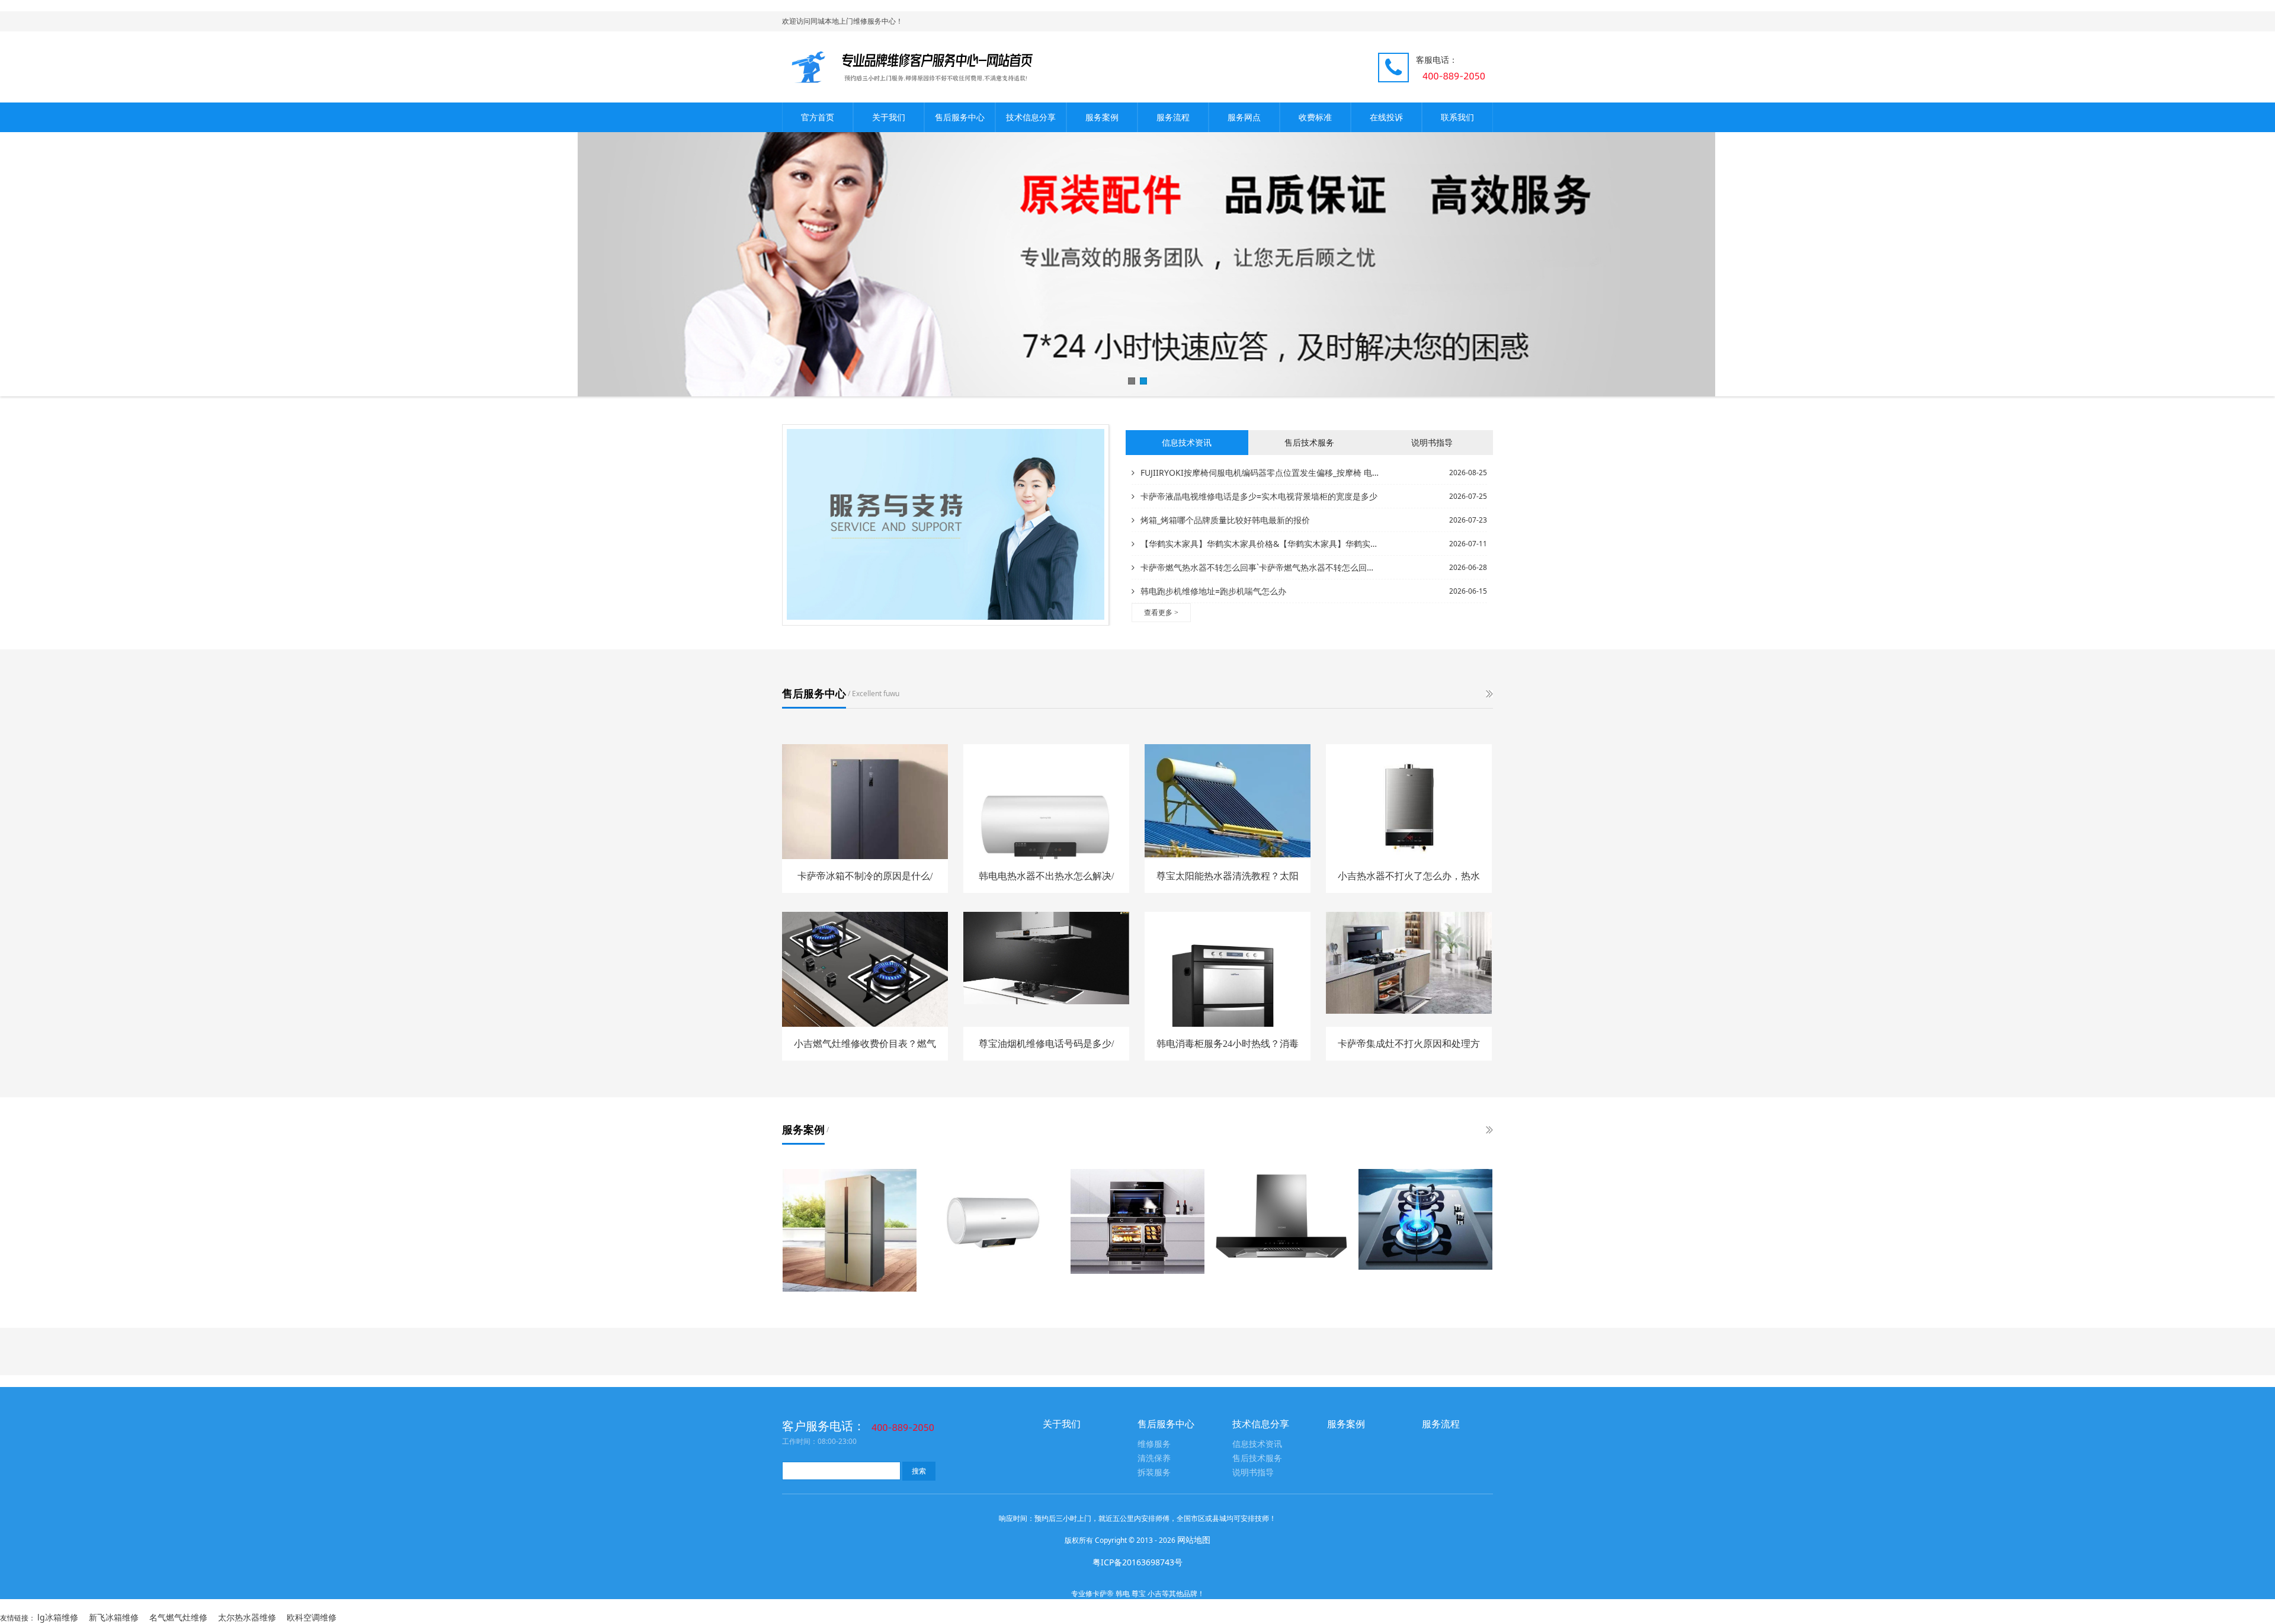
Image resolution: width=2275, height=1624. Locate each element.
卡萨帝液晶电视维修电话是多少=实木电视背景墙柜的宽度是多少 (1259, 496)
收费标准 (1315, 117)
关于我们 (889, 117)
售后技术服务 (1257, 1458)
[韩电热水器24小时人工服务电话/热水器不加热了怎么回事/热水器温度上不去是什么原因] (994, 1224)
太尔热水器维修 (247, 1617)
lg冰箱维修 (58, 1617)
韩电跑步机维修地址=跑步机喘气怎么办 (1213, 591)
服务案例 (1102, 117)
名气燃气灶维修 (178, 1617)
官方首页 (818, 117)
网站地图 (1194, 1540)
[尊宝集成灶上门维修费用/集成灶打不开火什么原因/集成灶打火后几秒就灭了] (1137, 1221)
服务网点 (1244, 117)
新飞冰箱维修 (114, 1617)
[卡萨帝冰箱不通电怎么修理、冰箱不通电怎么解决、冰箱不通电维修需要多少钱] (850, 1230)
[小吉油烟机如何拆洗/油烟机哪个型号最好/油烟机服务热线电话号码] (1281, 1219)
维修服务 (1154, 1444)
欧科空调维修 (312, 1617)
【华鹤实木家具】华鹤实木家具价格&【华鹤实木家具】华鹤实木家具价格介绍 (1260, 544)
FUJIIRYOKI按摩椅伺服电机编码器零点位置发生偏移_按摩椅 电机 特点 (1260, 473)
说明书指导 (1253, 1473)
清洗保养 (1154, 1458)
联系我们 (1457, 117)
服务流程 (1173, 117)
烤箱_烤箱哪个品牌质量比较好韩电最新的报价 (1225, 520)
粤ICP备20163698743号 (1137, 1562)
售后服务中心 (960, 117)
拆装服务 (1154, 1473)
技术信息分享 (1031, 117)
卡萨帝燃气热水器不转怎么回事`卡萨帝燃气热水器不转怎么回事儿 (1260, 567)
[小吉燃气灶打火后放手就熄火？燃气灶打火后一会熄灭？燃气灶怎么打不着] (1425, 1219)
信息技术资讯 (1257, 1444)
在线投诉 (1386, 117)
